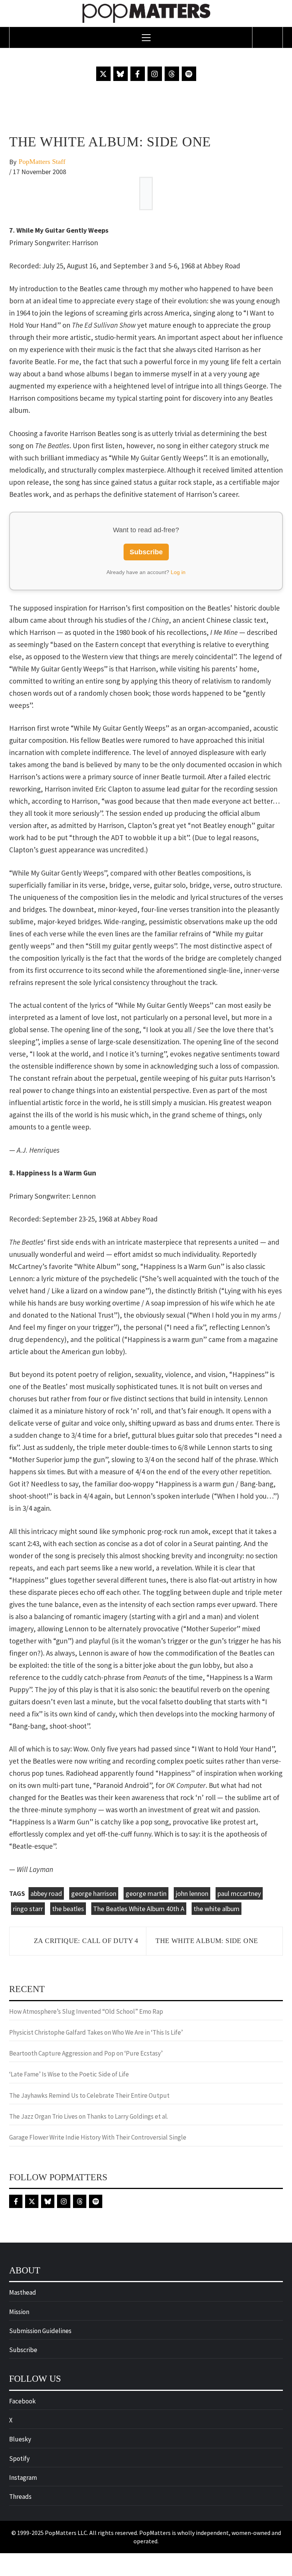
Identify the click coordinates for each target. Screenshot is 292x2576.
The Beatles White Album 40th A (139, 1909)
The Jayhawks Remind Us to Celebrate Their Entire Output (89, 2095)
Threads (20, 2497)
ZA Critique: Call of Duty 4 (86, 1941)
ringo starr (28, 1909)
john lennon (192, 1893)
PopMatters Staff (42, 162)
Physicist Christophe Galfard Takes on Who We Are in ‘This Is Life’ (96, 2032)
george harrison (94, 1893)
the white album (217, 1909)
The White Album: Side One (207, 1941)
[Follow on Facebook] (138, 74)
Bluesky (20, 2439)
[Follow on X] (103, 74)
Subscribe (146, 552)
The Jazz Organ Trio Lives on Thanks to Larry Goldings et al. (89, 2116)
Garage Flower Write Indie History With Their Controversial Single (98, 2137)
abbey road (46, 1893)
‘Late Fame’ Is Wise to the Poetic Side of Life (69, 2074)
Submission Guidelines (40, 2331)
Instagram (23, 2478)
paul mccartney (239, 1893)
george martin (146, 1893)
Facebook (22, 2401)
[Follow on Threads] (172, 74)
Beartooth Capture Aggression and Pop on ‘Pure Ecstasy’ (86, 2053)
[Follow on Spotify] (189, 74)
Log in (178, 572)
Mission (19, 2312)
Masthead (23, 2292)
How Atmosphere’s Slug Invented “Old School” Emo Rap (87, 2011)
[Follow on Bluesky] (121, 74)
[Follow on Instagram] (155, 74)
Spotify (19, 2459)
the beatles (68, 1909)
